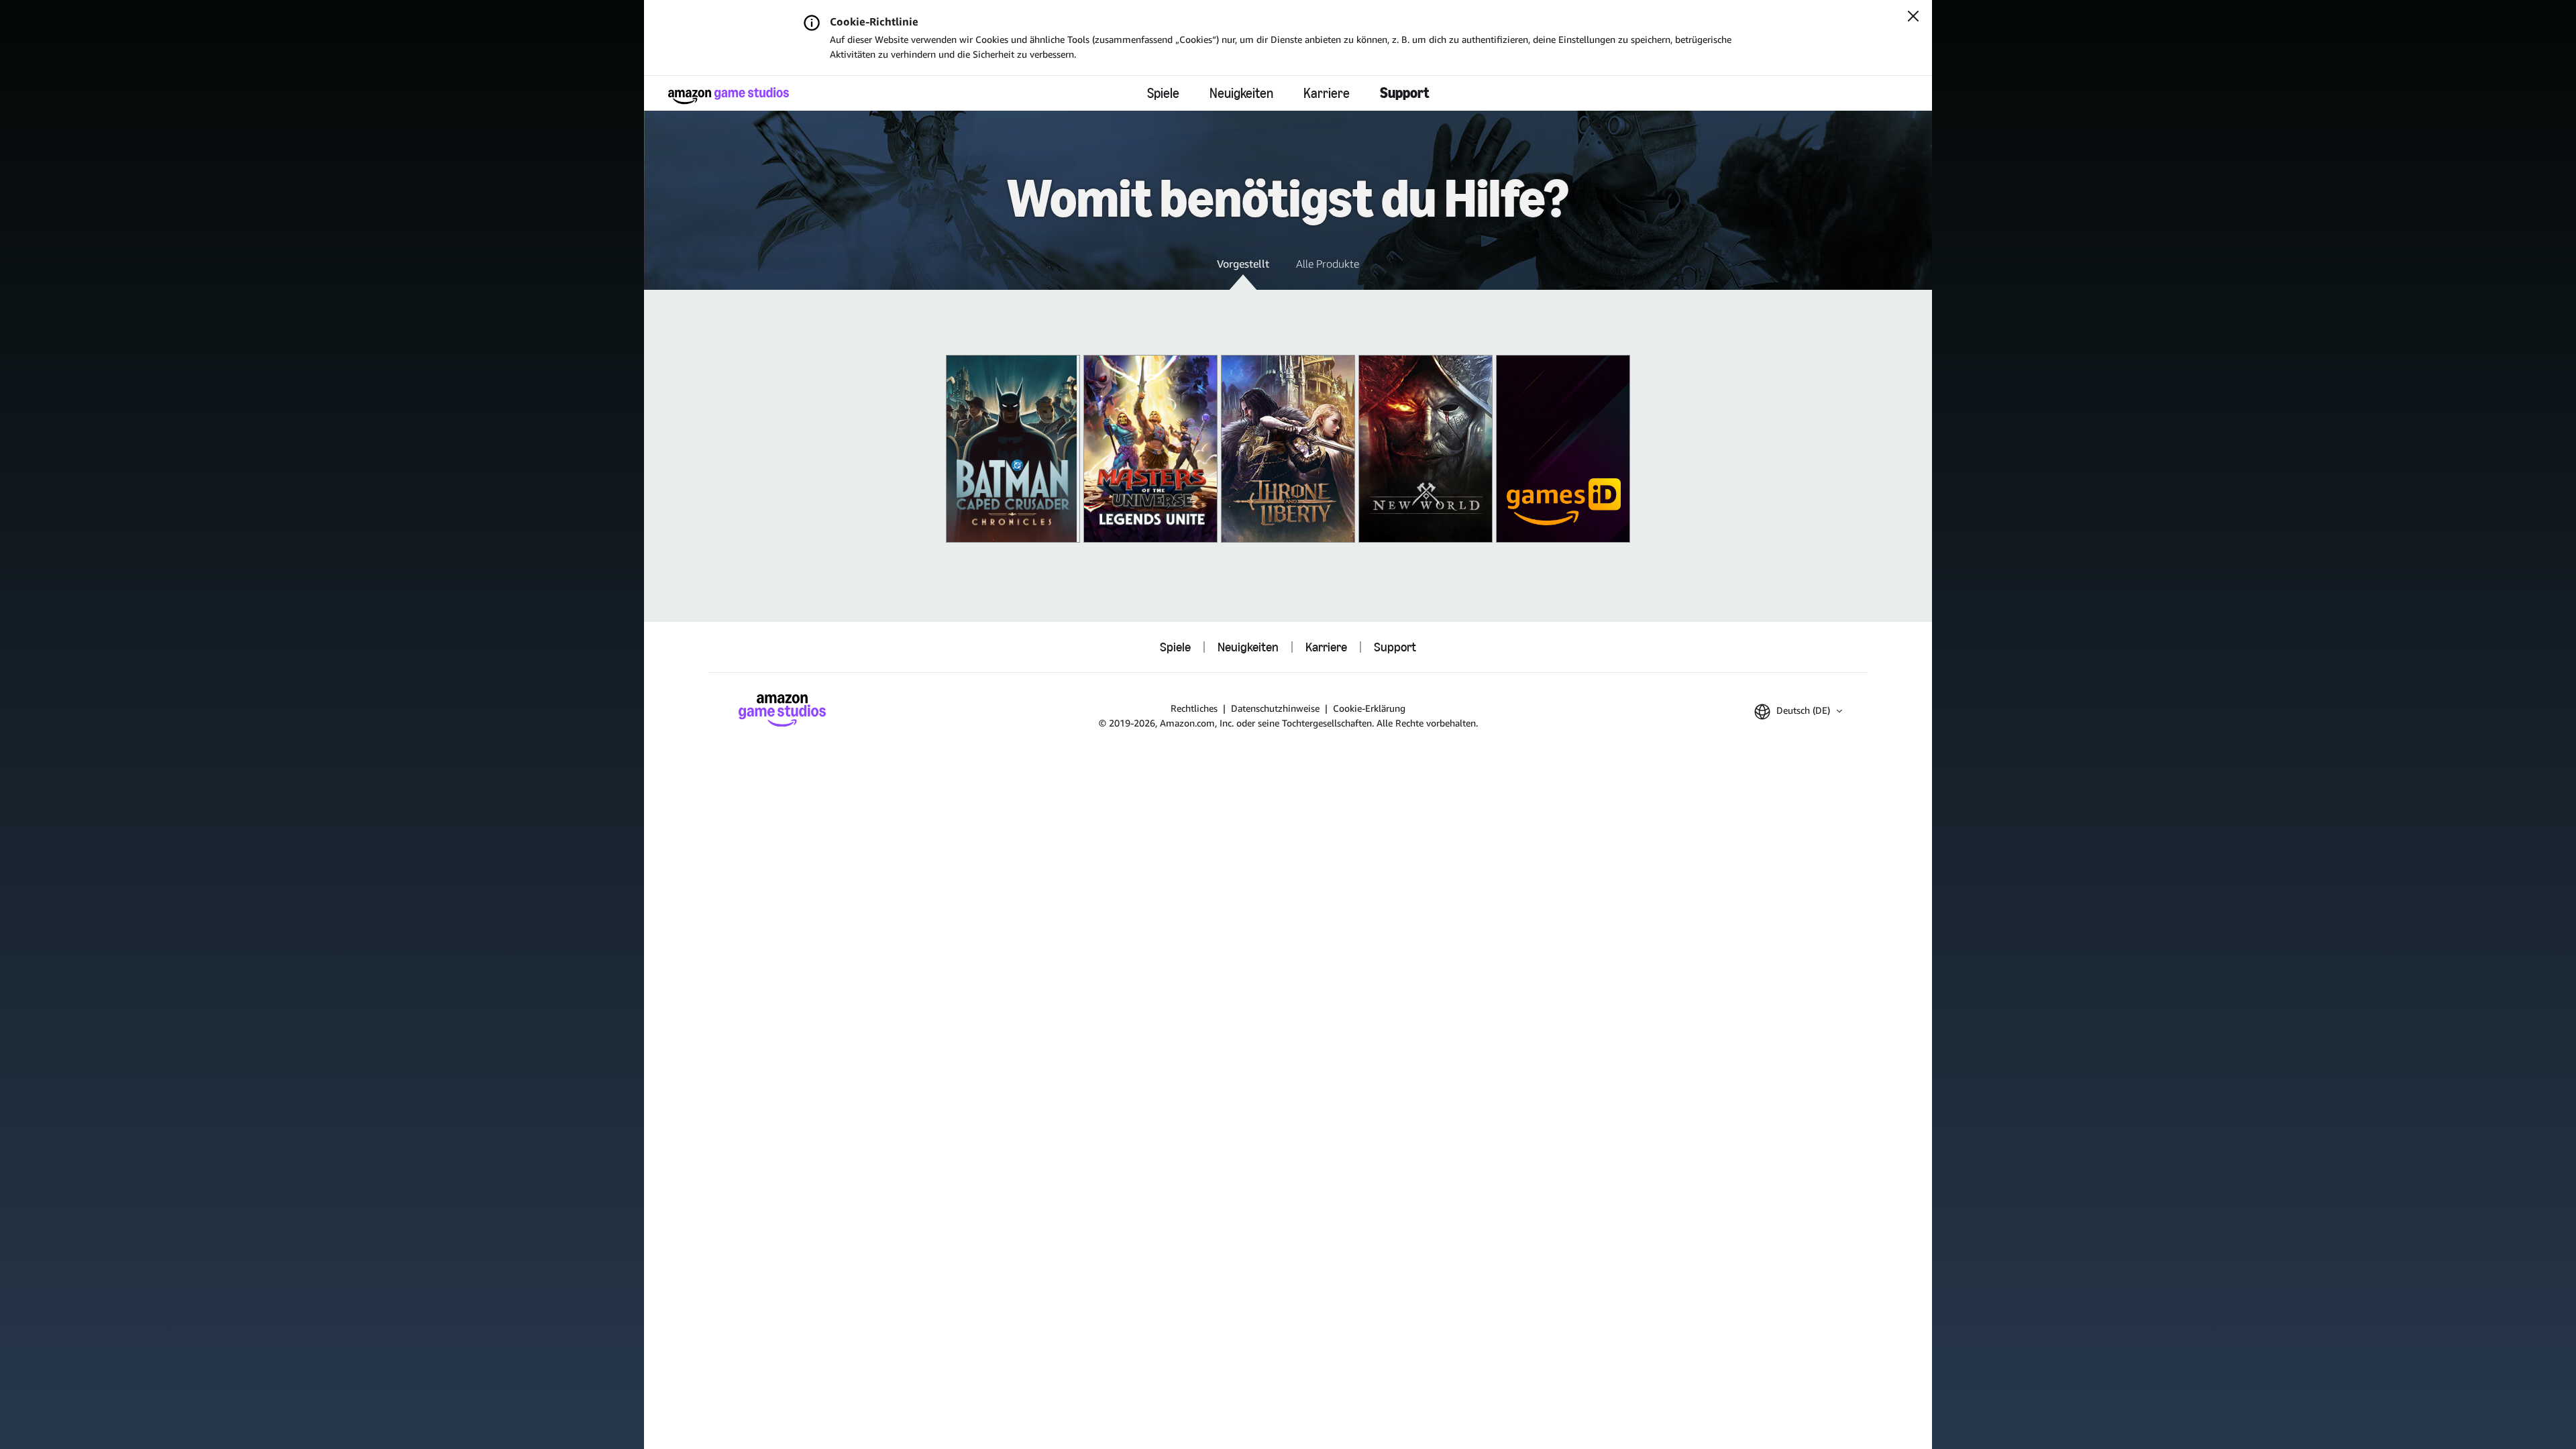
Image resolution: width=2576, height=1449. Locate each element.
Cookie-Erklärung (1369, 708)
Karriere (1327, 93)
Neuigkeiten (1241, 93)
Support (1405, 93)
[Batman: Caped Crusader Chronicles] (1013, 449)
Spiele (1163, 93)
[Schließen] (1913, 17)
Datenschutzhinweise (1275, 708)
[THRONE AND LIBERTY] (1288, 449)
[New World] (1426, 449)
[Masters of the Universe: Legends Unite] (1150, 449)
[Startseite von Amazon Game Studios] (729, 96)
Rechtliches (1194, 708)
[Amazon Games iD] (1563, 449)
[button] (1243, 273)
